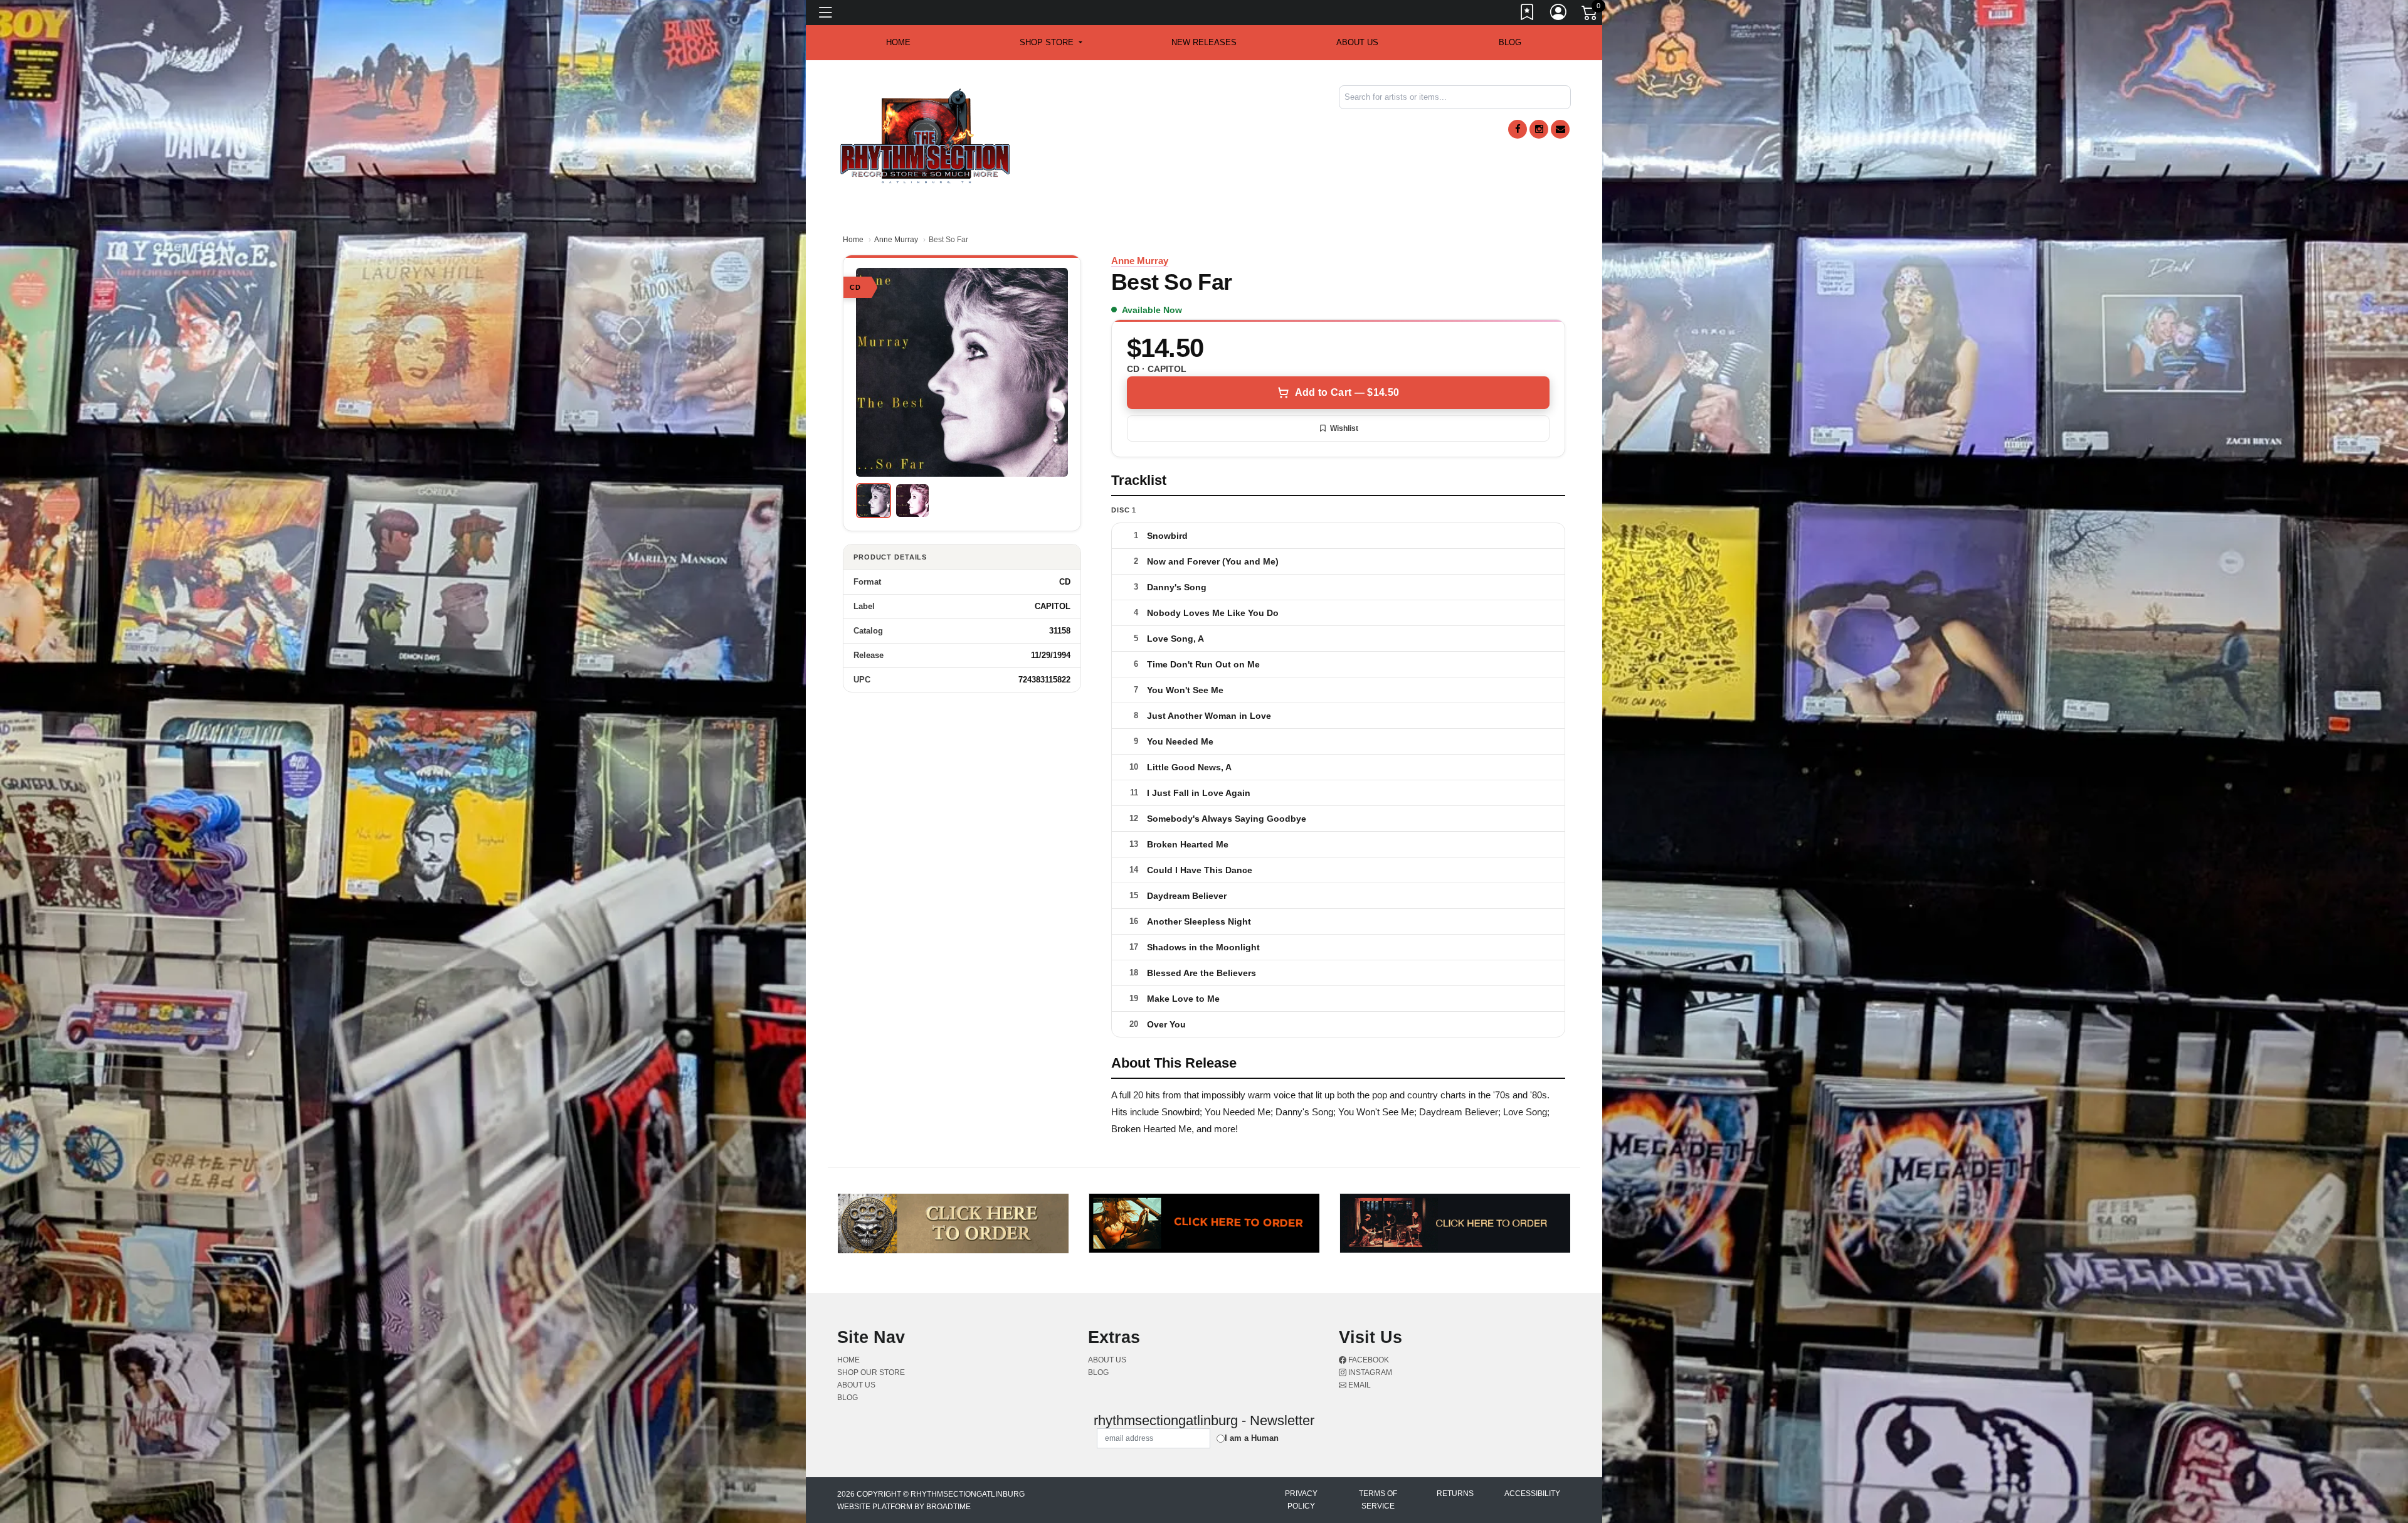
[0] (1590, 15)
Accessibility (1532, 1494)
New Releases (1204, 42)
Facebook (1368, 1360)
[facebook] (1518, 129)
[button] (1051, 43)
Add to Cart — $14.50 (1347, 392)
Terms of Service (1378, 1500)
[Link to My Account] (1559, 14)
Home (853, 240)
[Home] (925, 135)
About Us (1357, 42)
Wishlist (1344, 428)
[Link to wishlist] (1528, 14)
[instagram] (1539, 129)
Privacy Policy (1301, 1500)
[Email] (1560, 129)
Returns (1455, 1494)
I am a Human (1252, 1438)
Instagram (1369, 1372)
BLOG (1510, 42)
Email (1359, 1385)
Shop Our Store (871, 1372)
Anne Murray (896, 240)
